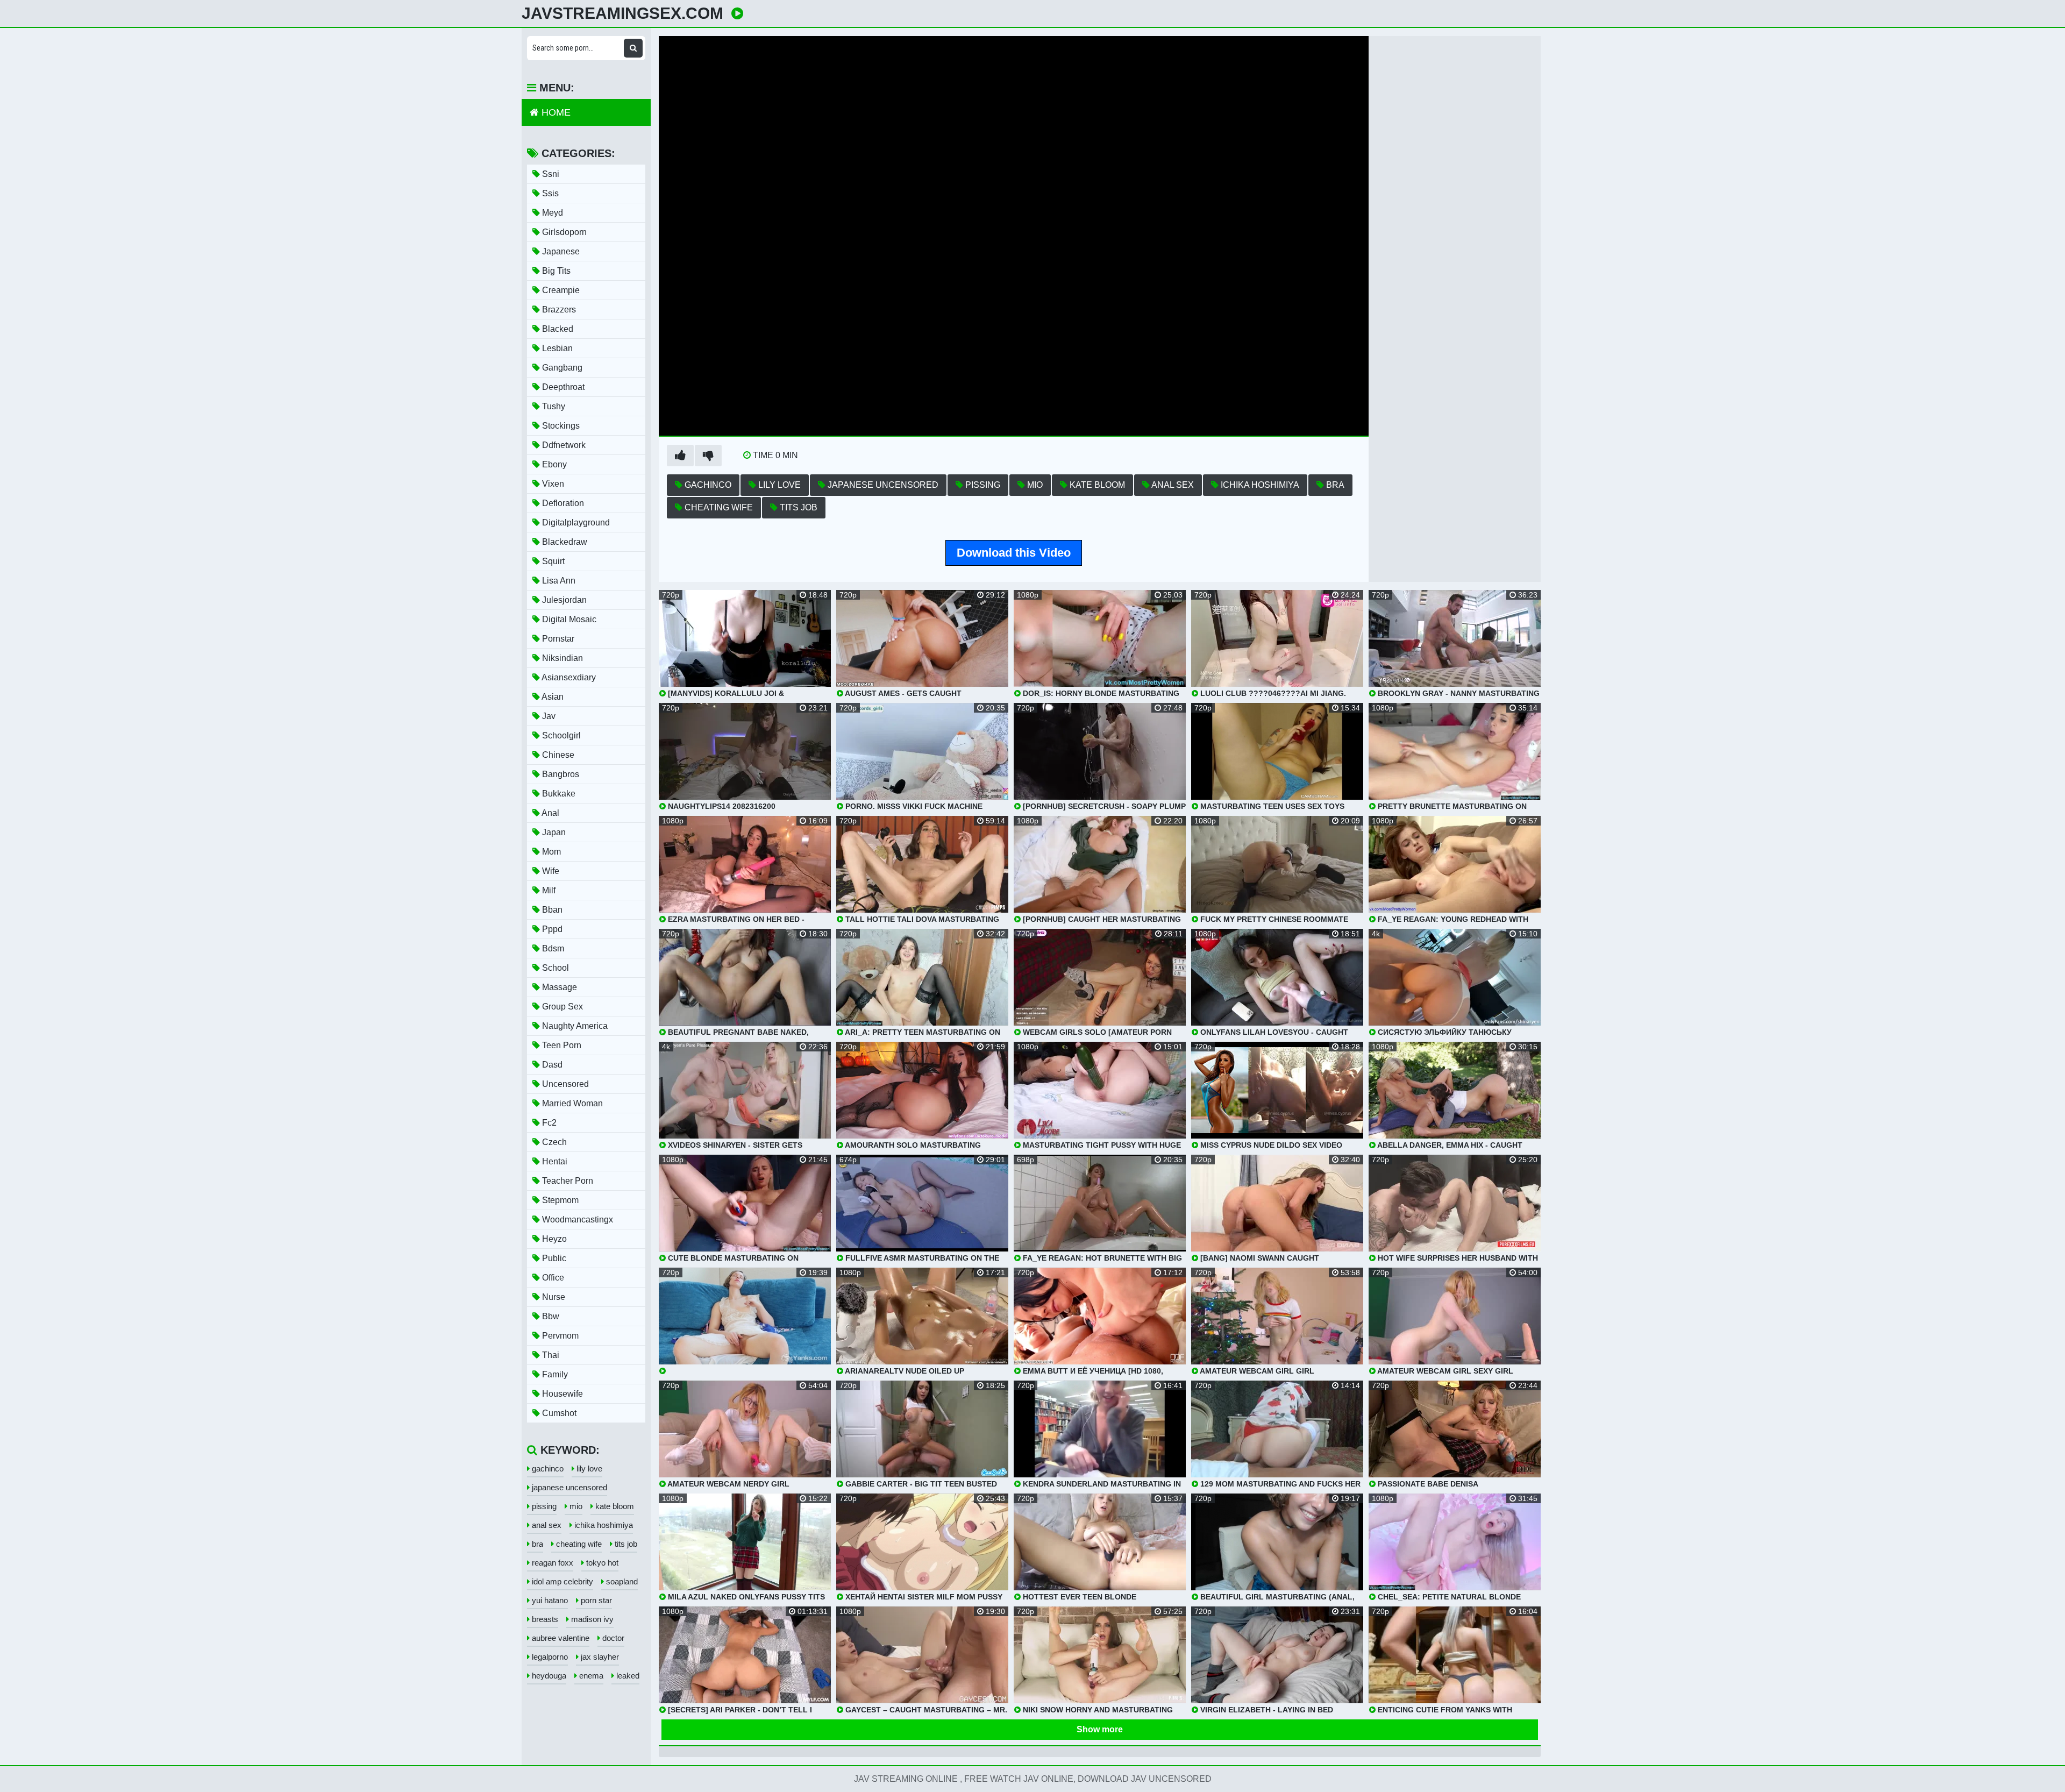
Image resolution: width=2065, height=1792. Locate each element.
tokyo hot (601, 1563)
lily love (778, 485)
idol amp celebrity (561, 1581)
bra (1334, 485)
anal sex (1172, 485)
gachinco (707, 485)
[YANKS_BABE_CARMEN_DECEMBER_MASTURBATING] (745, 1321)
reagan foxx (551, 1563)
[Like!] (680, 456)
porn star (595, 1600)
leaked (627, 1676)
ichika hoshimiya (1259, 485)
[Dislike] (708, 456)
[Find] (633, 48)
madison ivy (591, 1619)
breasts (544, 1619)
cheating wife (718, 507)
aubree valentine (560, 1638)
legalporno (549, 1657)
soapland (621, 1581)
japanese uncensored (882, 485)
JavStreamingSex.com (622, 13)
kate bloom (1096, 485)
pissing (982, 485)
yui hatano (549, 1600)
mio (1034, 485)
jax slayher (599, 1657)
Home (555, 112)
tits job (797, 507)
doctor (612, 1638)
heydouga (548, 1676)
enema (590, 1676)
